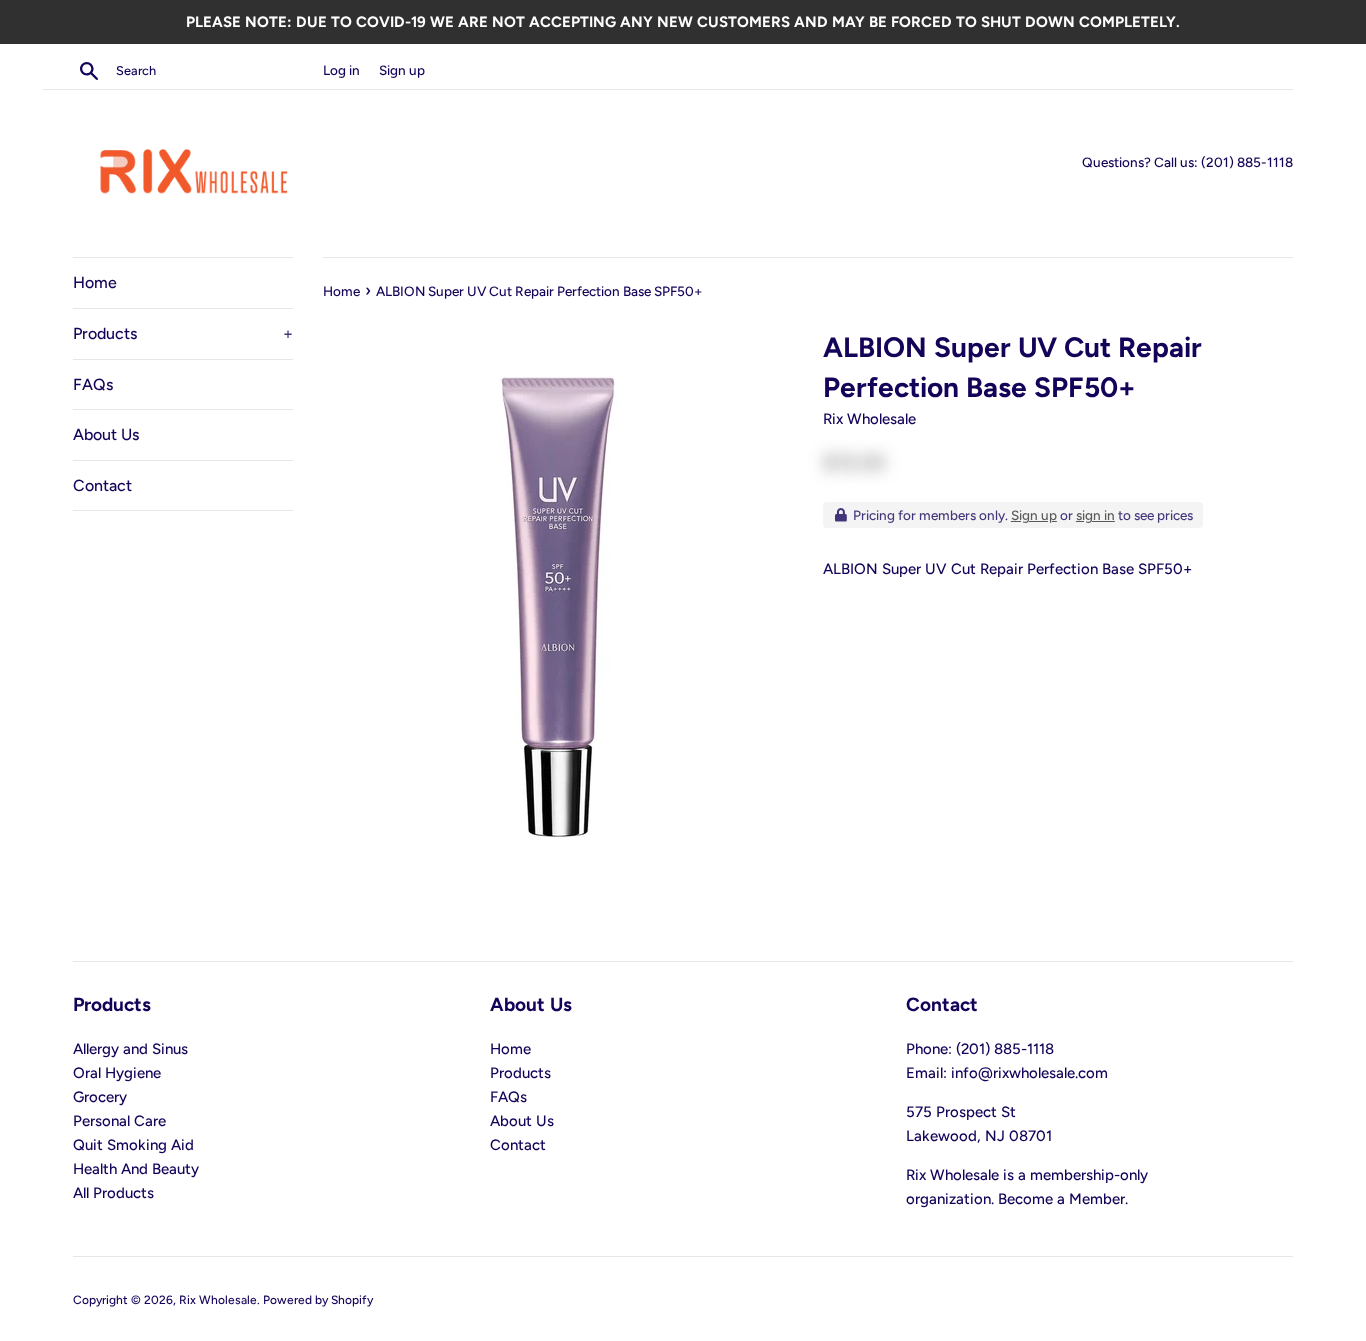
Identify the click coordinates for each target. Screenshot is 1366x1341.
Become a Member (1061, 1199)
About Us (106, 434)
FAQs (93, 384)
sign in (1095, 515)
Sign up (402, 70)
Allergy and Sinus (130, 1049)
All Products (113, 1193)
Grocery (100, 1097)
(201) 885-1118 (1247, 162)
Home (95, 282)
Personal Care (119, 1121)
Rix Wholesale (218, 1300)
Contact (102, 485)
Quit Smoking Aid (133, 1145)
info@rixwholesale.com (1029, 1073)
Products (183, 333)
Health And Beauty (136, 1169)
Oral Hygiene (117, 1073)
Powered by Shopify (318, 1300)
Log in (341, 70)
